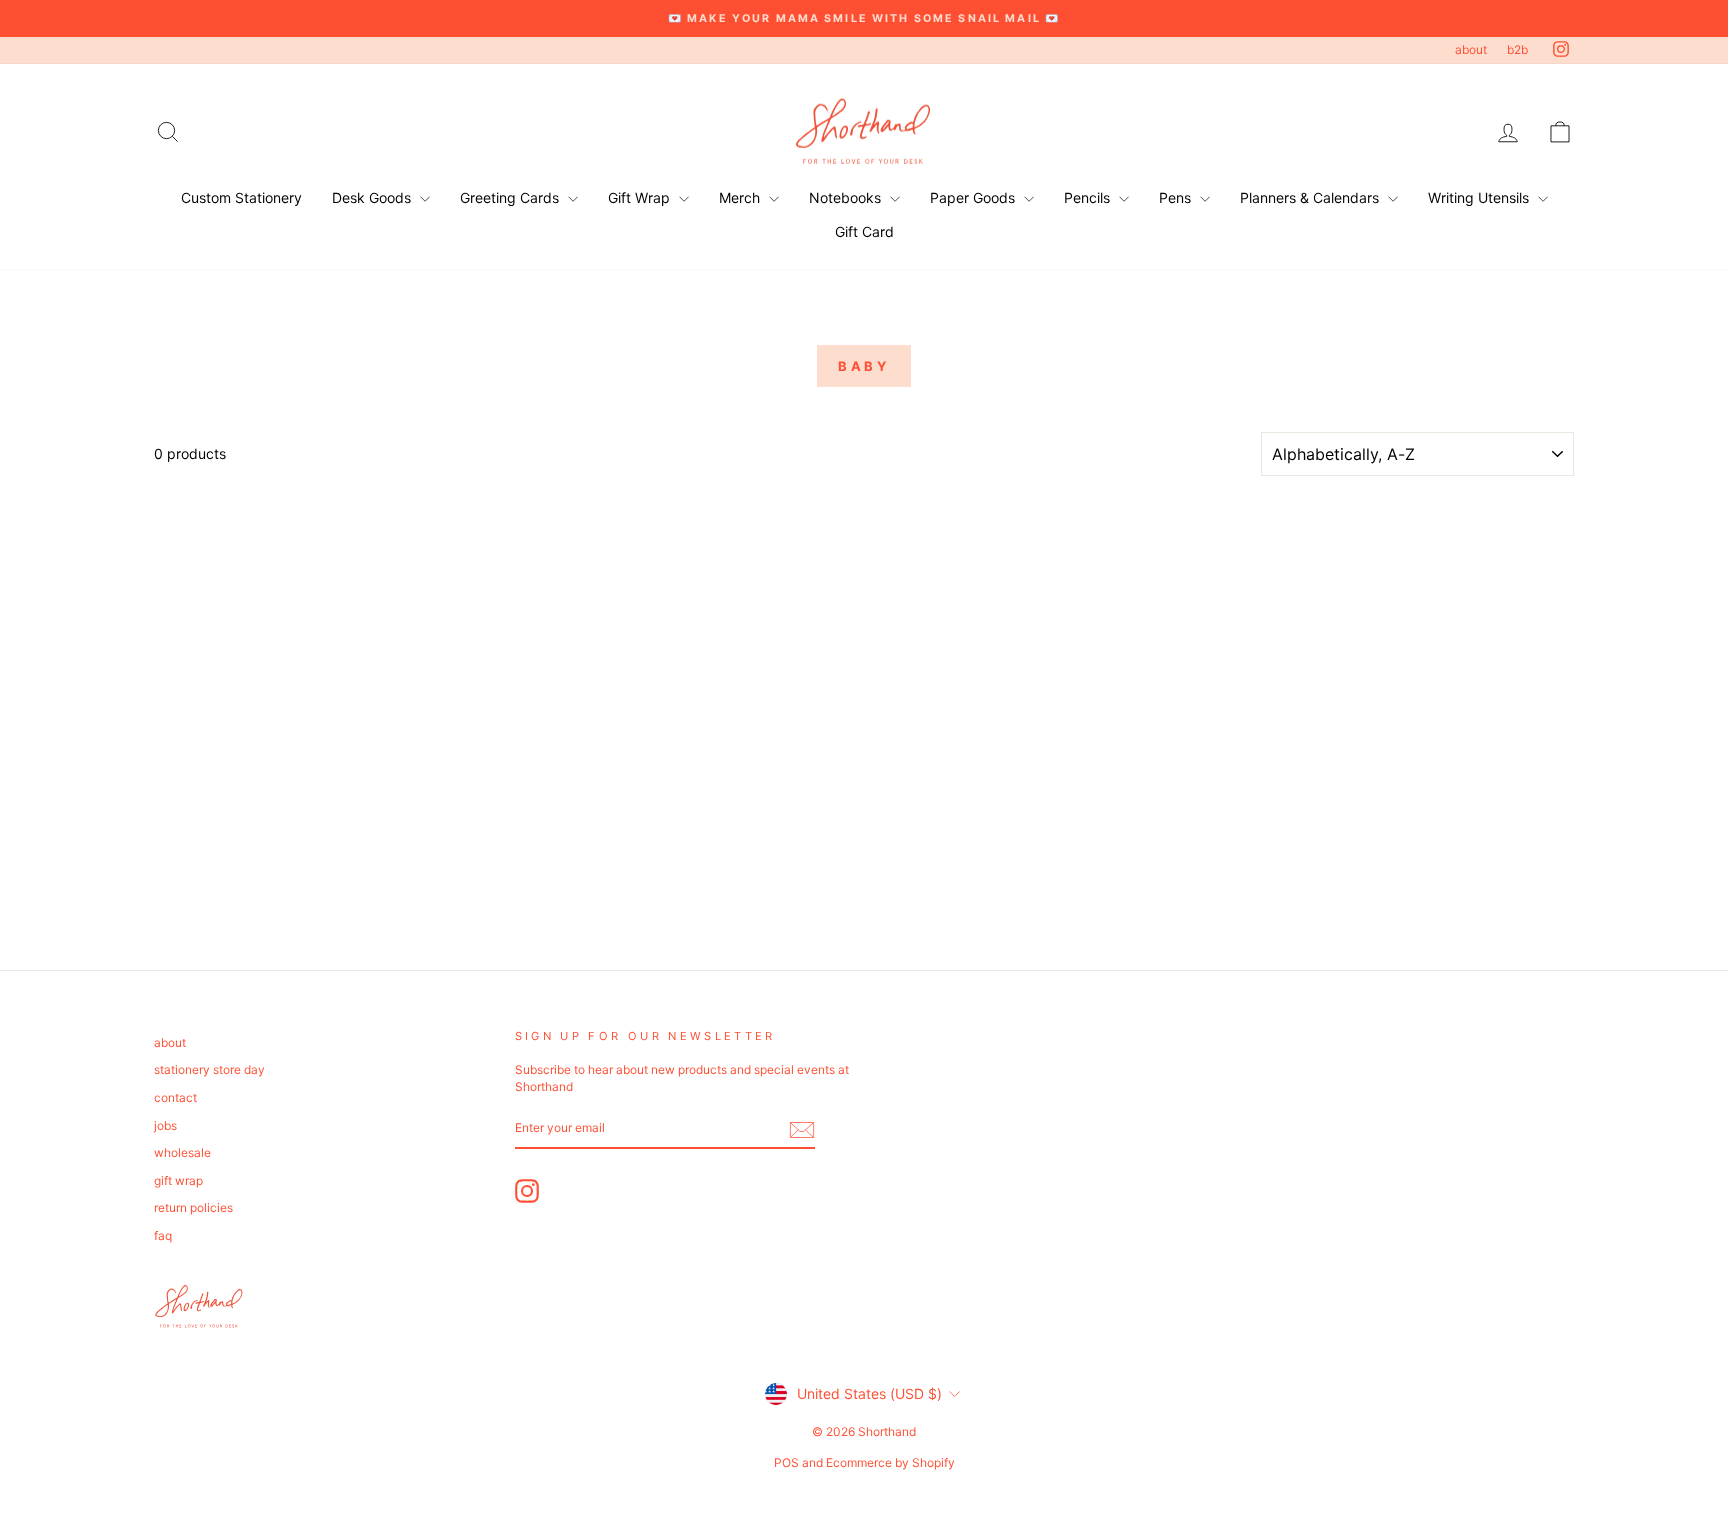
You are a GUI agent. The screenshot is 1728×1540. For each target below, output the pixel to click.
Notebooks (847, 197)
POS (786, 1462)
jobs (165, 1125)
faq (163, 1235)
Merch (741, 197)
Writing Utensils (1480, 197)
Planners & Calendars (1311, 197)
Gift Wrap (641, 197)
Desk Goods (373, 197)
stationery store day (209, 1069)
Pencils (1089, 197)
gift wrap (178, 1180)
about (1471, 49)
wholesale (182, 1152)
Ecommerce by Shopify (890, 1462)
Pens (1177, 197)
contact (175, 1097)
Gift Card (864, 231)
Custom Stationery (241, 197)
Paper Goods (974, 197)
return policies (193, 1207)
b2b (1517, 49)
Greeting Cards (511, 197)
